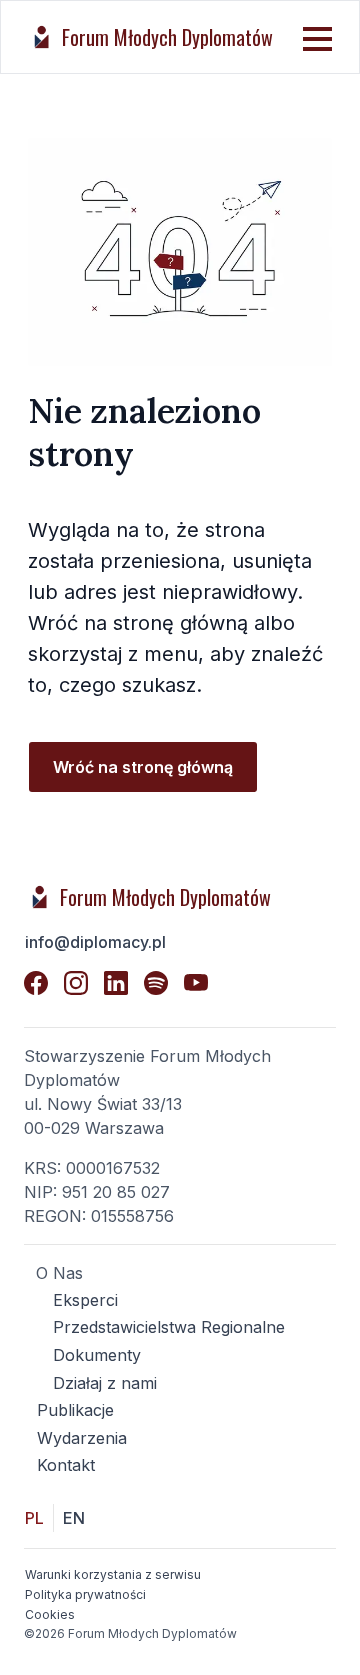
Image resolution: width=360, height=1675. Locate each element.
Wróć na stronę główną (143, 767)
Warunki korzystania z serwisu (113, 1574)
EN (74, 1518)
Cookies (50, 1614)
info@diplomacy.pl (95, 942)
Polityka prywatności (85, 1594)
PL (34, 1518)
